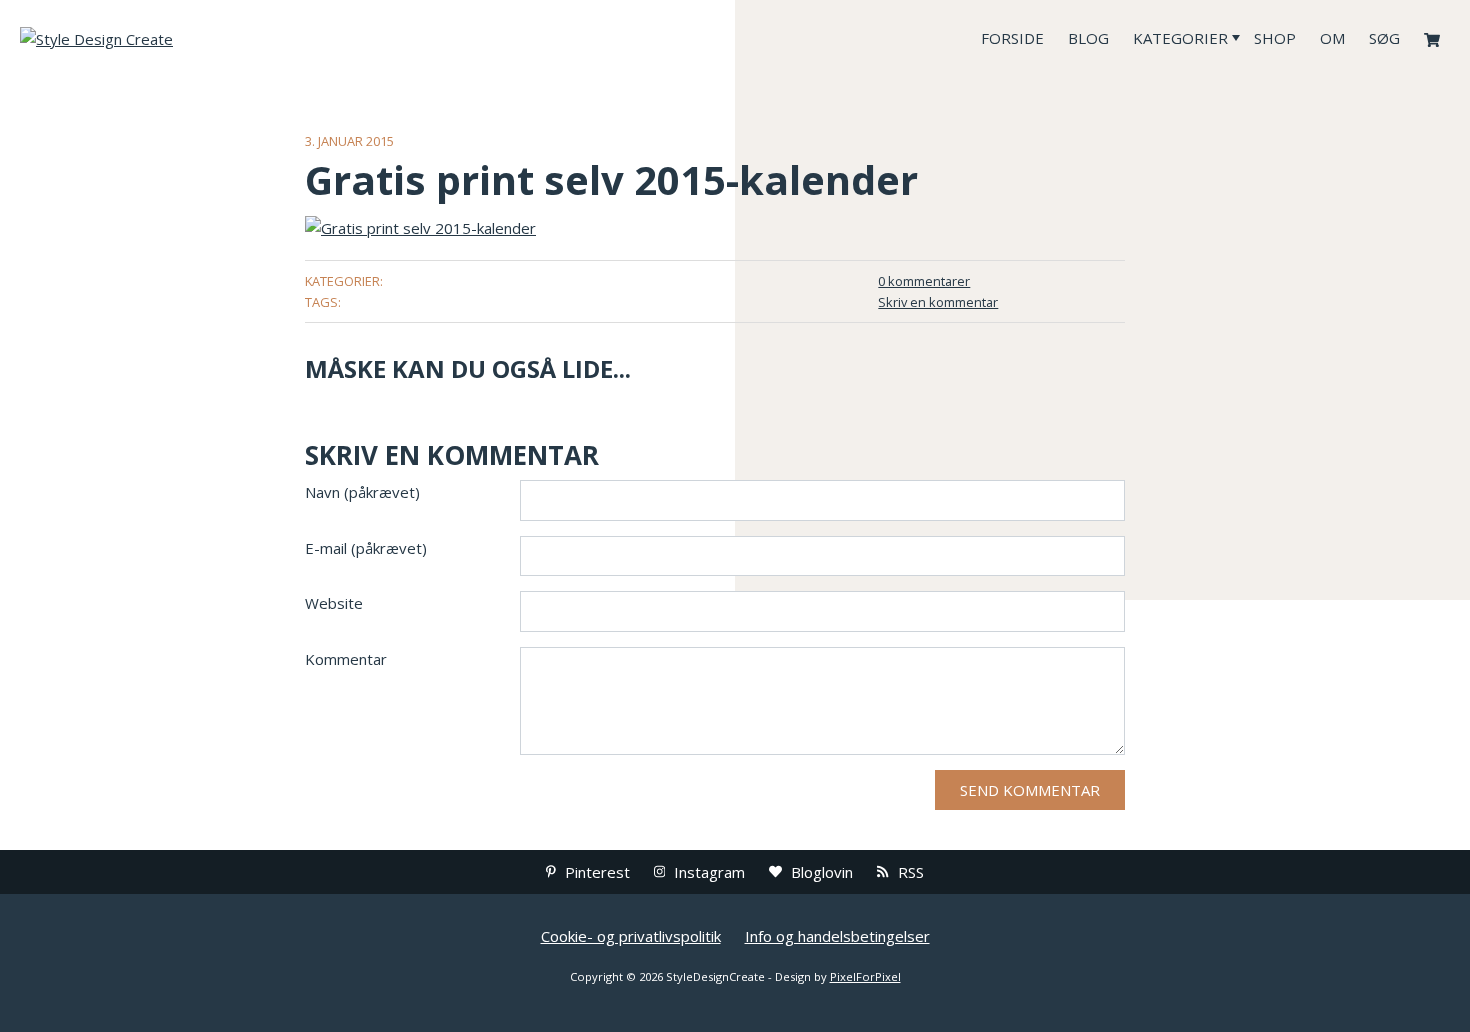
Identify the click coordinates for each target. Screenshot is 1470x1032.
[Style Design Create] (170, 38)
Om (1332, 38)
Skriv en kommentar (938, 302)
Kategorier (1180, 38)
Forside (1012, 38)
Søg (1384, 38)
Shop (1275, 38)
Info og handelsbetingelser (837, 936)
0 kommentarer (924, 281)
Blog (1088, 38)
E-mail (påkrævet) (366, 548)
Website (334, 603)
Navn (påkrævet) (362, 492)
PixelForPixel (865, 976)
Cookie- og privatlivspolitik (631, 936)
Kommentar (346, 659)
